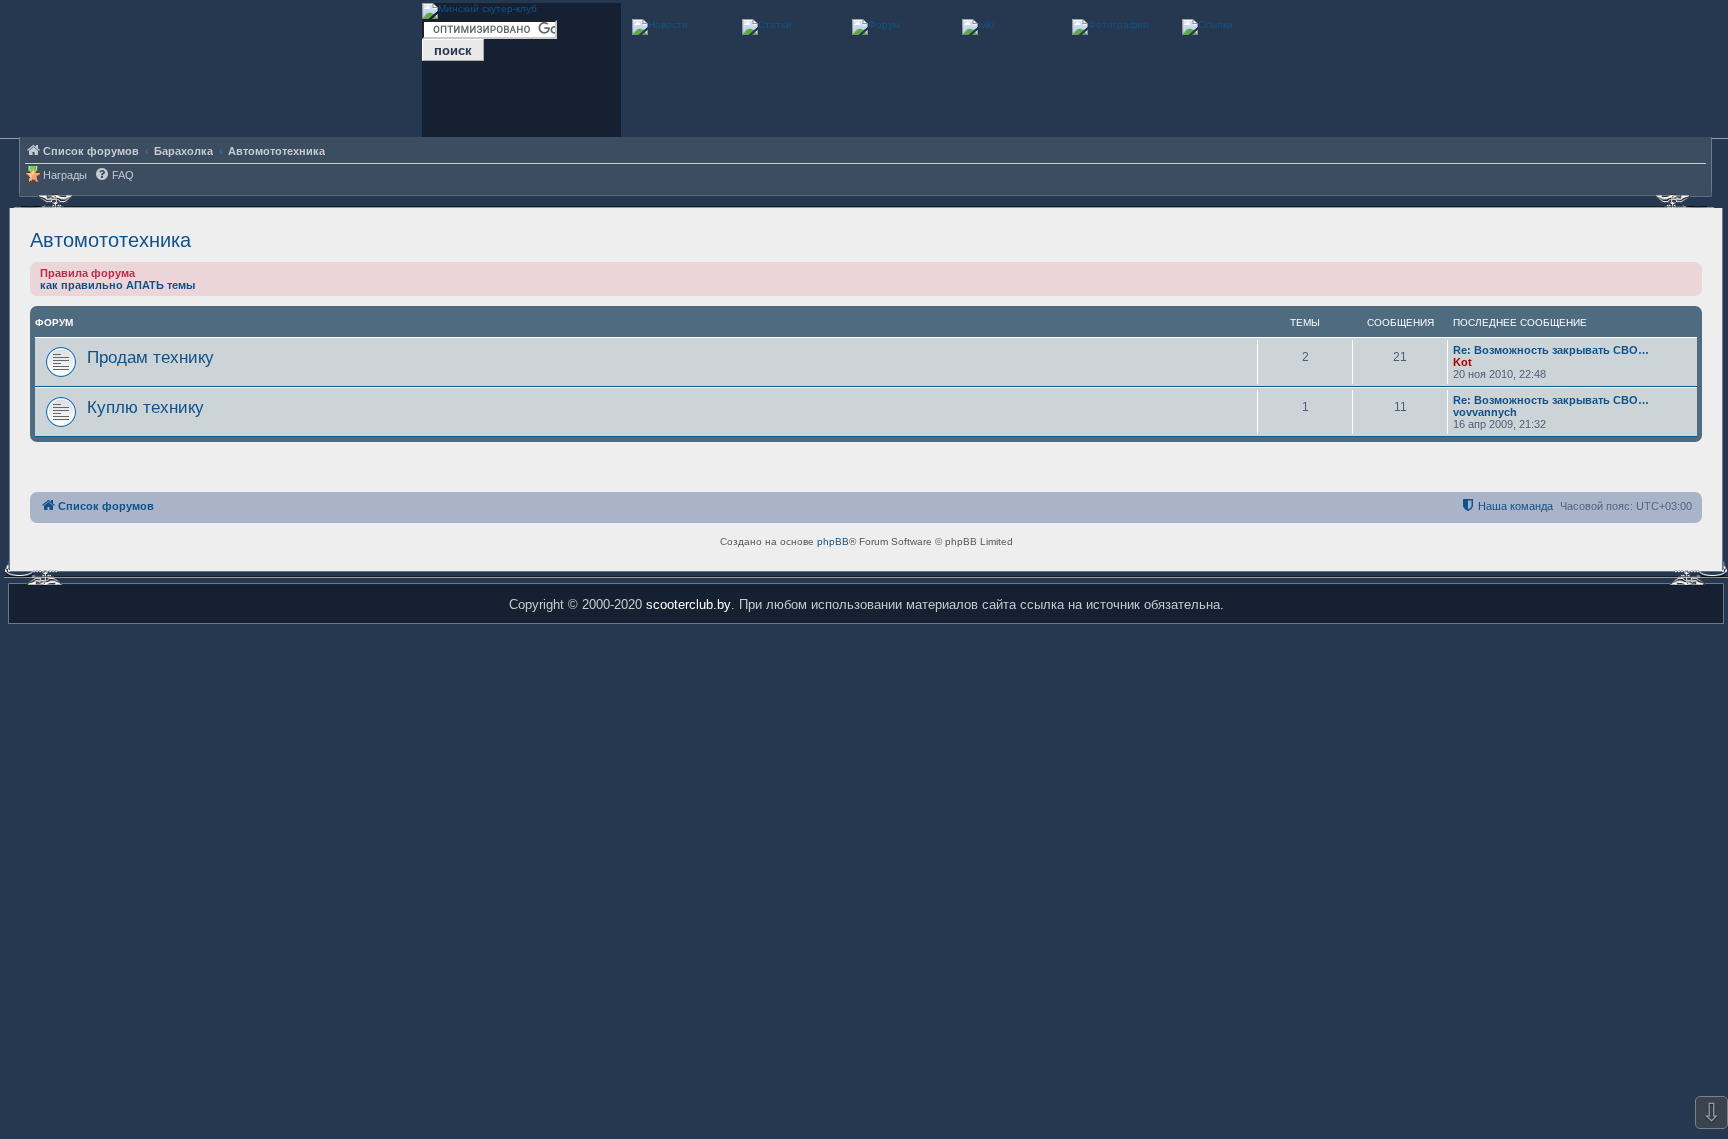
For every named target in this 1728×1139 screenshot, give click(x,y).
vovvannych (1485, 412)
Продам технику (150, 357)
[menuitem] (114, 175)
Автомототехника (110, 240)
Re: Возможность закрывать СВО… (1551, 350)
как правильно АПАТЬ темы (117, 285)
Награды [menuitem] (65, 175)
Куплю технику (145, 407)
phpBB (833, 541)
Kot (1462, 362)
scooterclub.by (688, 604)
